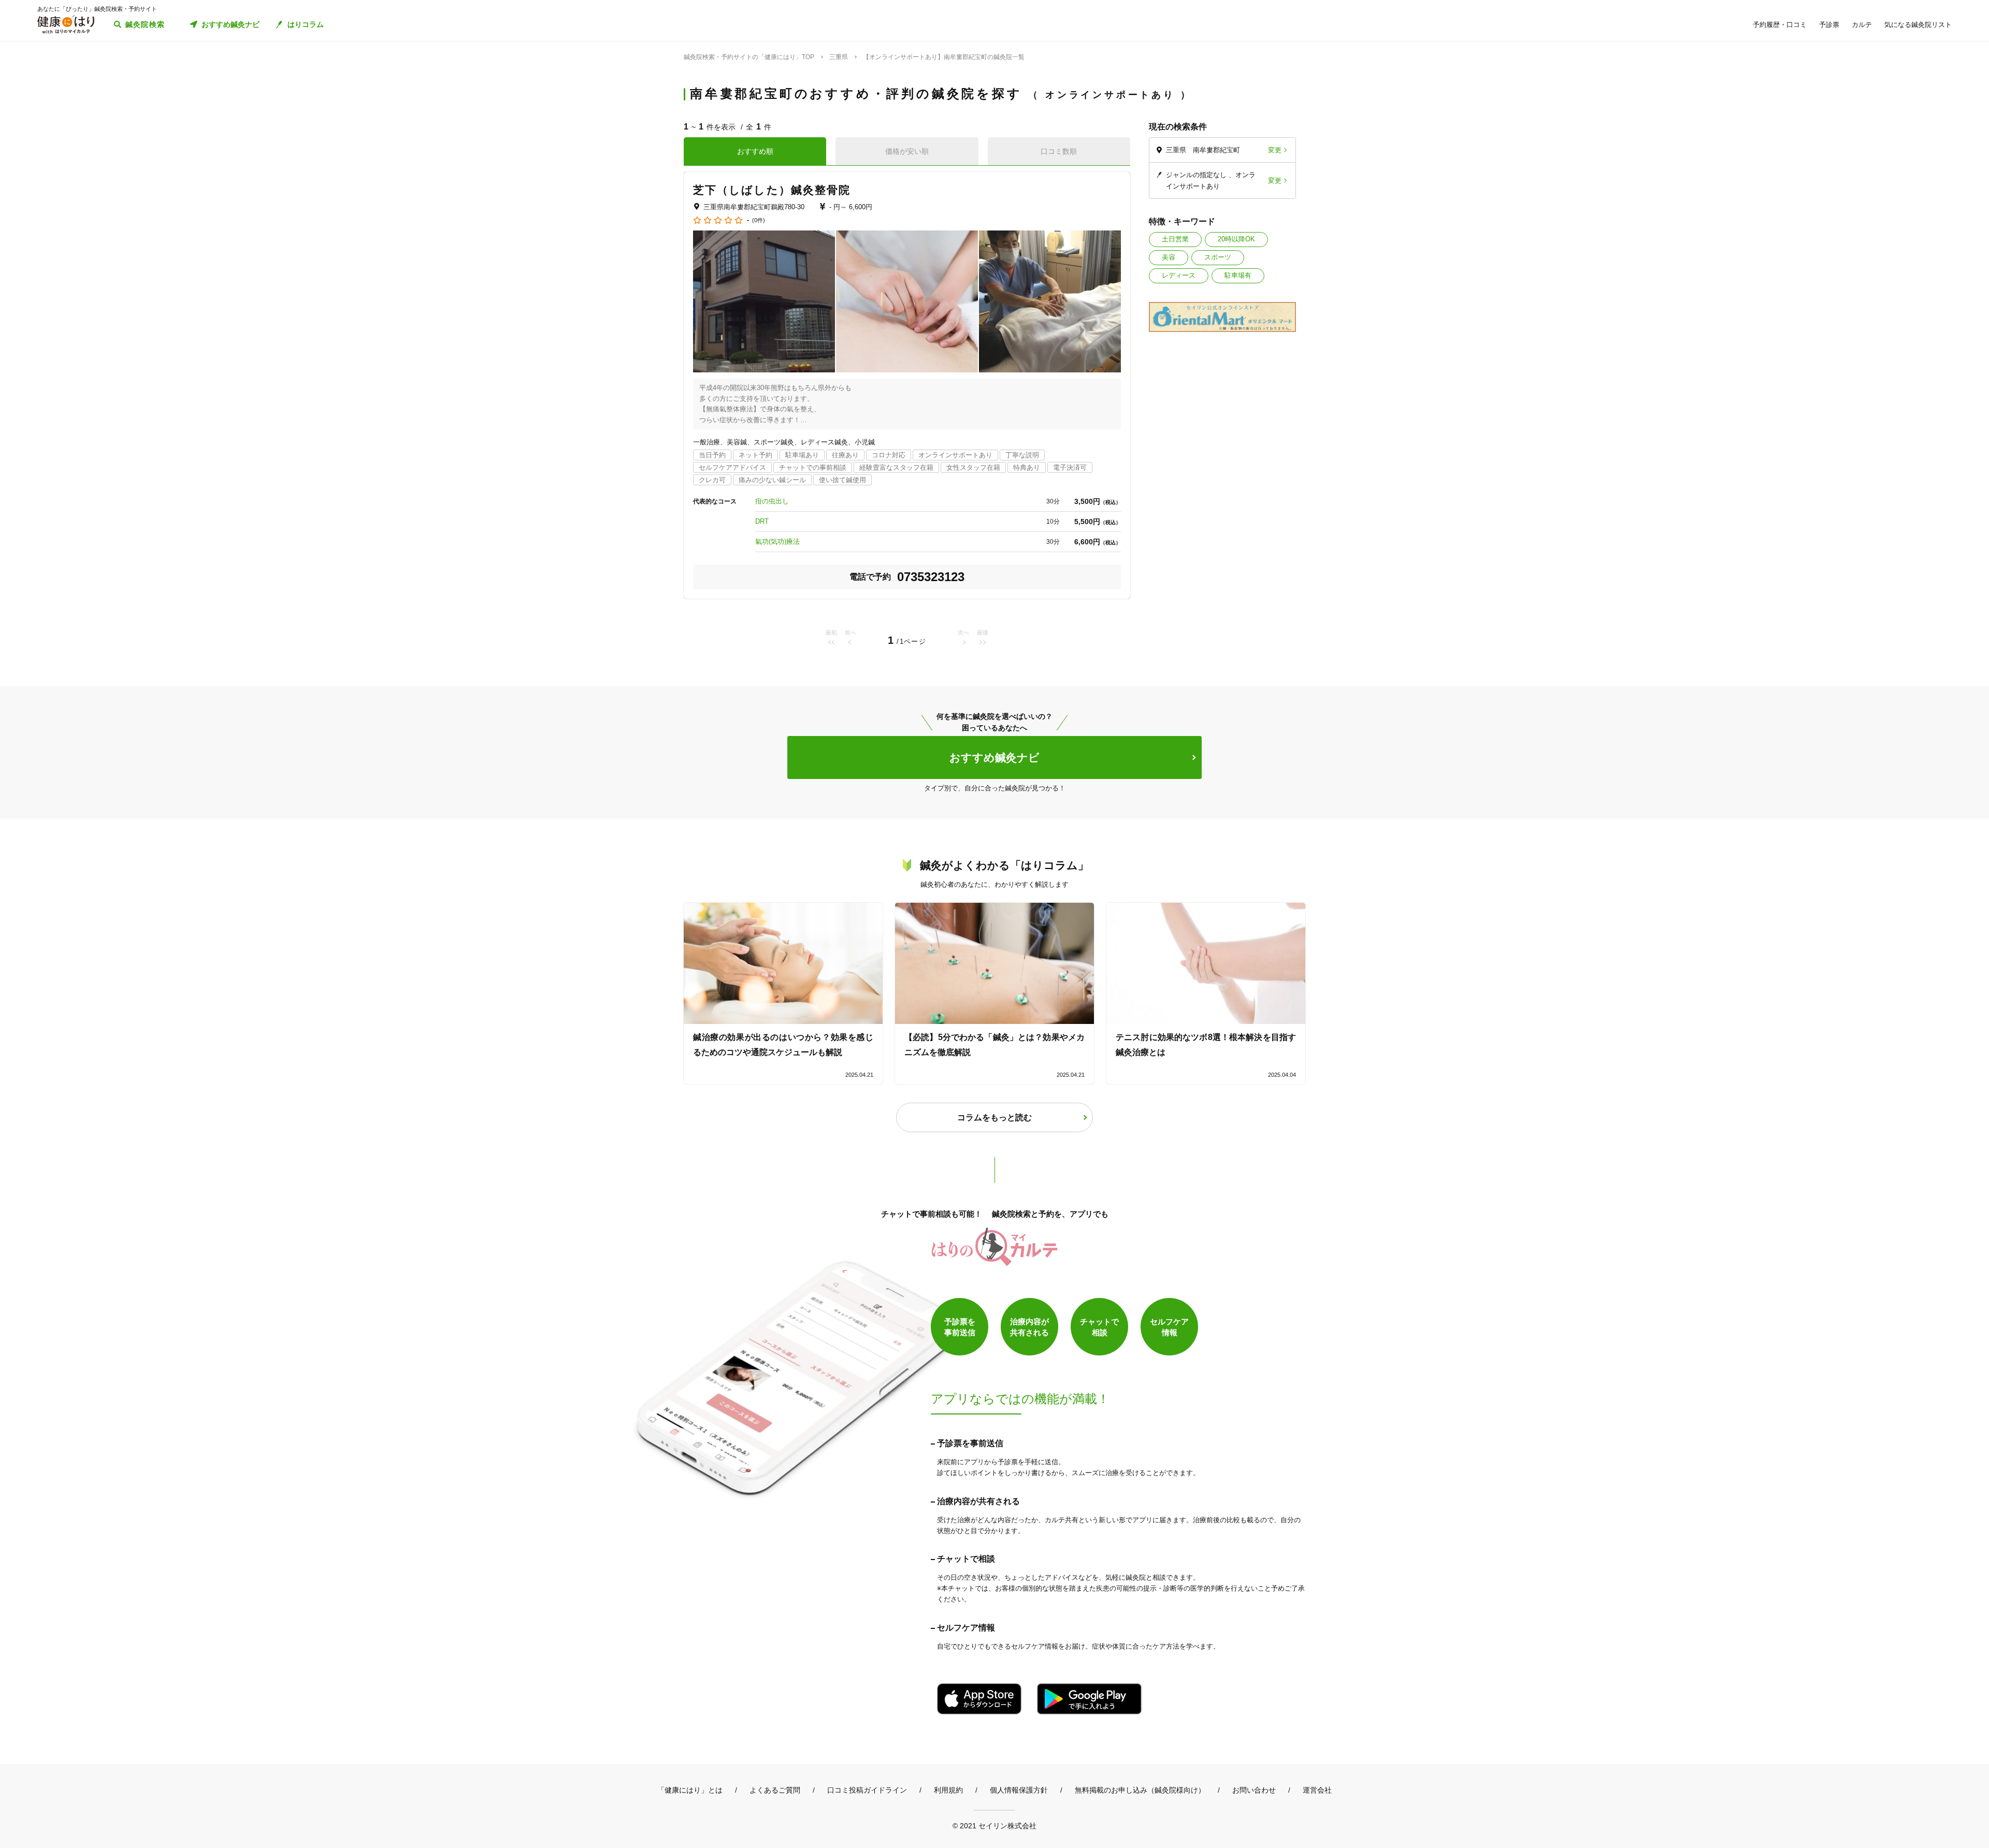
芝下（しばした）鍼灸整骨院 (772, 190)
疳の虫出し (772, 501)
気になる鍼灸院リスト (1918, 25)
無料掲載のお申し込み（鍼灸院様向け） (1140, 1790)
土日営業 (1175, 239)
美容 (1169, 257)
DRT (762, 521)
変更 (1275, 150)
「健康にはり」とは (690, 1790)
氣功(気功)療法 (777, 542)
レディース (1179, 275)
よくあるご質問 (775, 1790)
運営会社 (1317, 1790)
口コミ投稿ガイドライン (867, 1790)
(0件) (759, 220)
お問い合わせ (1254, 1790)
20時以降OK (1236, 239)
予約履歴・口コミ (1780, 25)
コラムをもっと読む (994, 1117)
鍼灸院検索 (145, 24)
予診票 (1829, 25)
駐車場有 (1238, 275)
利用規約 (948, 1790)
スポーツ (1218, 257)
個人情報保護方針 (1019, 1790)
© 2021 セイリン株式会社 (994, 1825)
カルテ (1862, 25)
